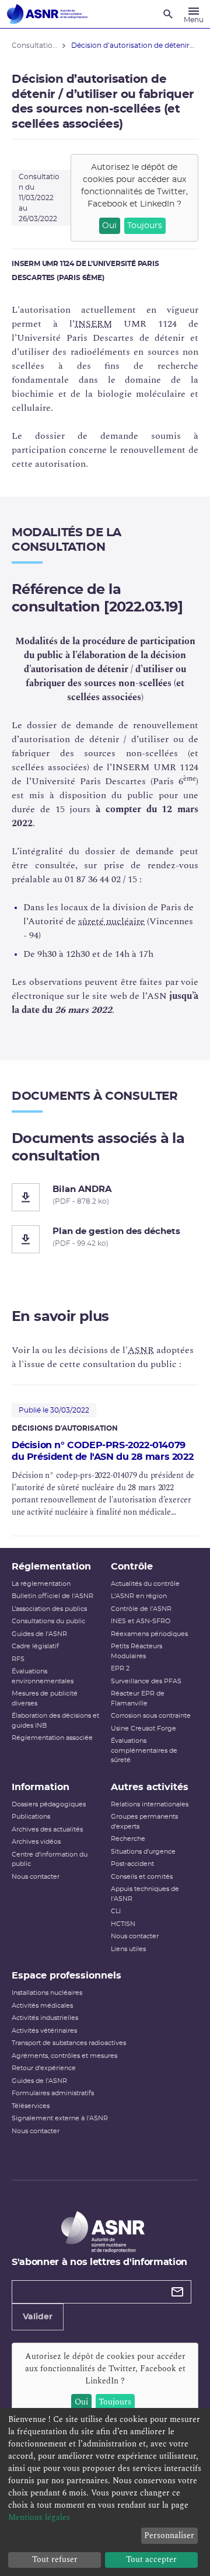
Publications (31, 1817)
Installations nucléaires (47, 1993)
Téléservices (31, 2106)
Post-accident (132, 1864)
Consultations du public (48, 1621)
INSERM (93, 324)
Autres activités (150, 1787)
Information (41, 1787)
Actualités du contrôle (145, 1584)
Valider (38, 2317)
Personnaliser (169, 2535)
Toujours (145, 226)
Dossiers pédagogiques (49, 1804)
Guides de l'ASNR (39, 1634)
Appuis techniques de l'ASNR (145, 1894)
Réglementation (51, 1567)
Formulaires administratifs (53, 2093)
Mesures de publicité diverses (45, 1698)
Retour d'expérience (44, 2068)
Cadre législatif (35, 1646)
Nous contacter (36, 1877)
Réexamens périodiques (149, 1634)
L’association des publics (49, 1609)
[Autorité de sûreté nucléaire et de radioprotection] (47, 14)
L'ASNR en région (139, 1596)
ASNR (141, 1350)
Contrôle (132, 1567)
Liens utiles (128, 1949)
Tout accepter (151, 2559)
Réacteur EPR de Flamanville (138, 1698)
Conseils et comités (142, 1877)
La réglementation (41, 1584)
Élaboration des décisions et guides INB (55, 1721)
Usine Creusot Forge (143, 1729)
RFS (18, 1659)
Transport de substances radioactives (69, 2043)
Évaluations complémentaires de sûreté (144, 1750)
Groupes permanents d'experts (144, 1822)
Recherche (128, 1839)
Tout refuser (55, 2559)
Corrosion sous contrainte (151, 1716)
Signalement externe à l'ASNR (60, 2118)
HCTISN (123, 1924)
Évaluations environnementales (43, 1676)
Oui (109, 226)
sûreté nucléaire (111, 921)
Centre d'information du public (50, 1860)
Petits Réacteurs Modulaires (136, 1651)
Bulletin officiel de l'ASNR (52, 1596)
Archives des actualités (47, 1829)
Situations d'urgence (143, 1852)
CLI (116, 1911)
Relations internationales (150, 1804)
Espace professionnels (66, 1976)
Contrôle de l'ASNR (141, 1609)
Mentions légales (39, 2517)
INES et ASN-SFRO (141, 1621)
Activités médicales (42, 2006)
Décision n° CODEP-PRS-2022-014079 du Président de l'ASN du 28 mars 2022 (102, 1451)
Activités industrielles (45, 2018)
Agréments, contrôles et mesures (64, 2056)
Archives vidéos (36, 1842)
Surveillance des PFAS (146, 1681)
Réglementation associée (52, 1738)
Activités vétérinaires (44, 2031)
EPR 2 (120, 1668)
